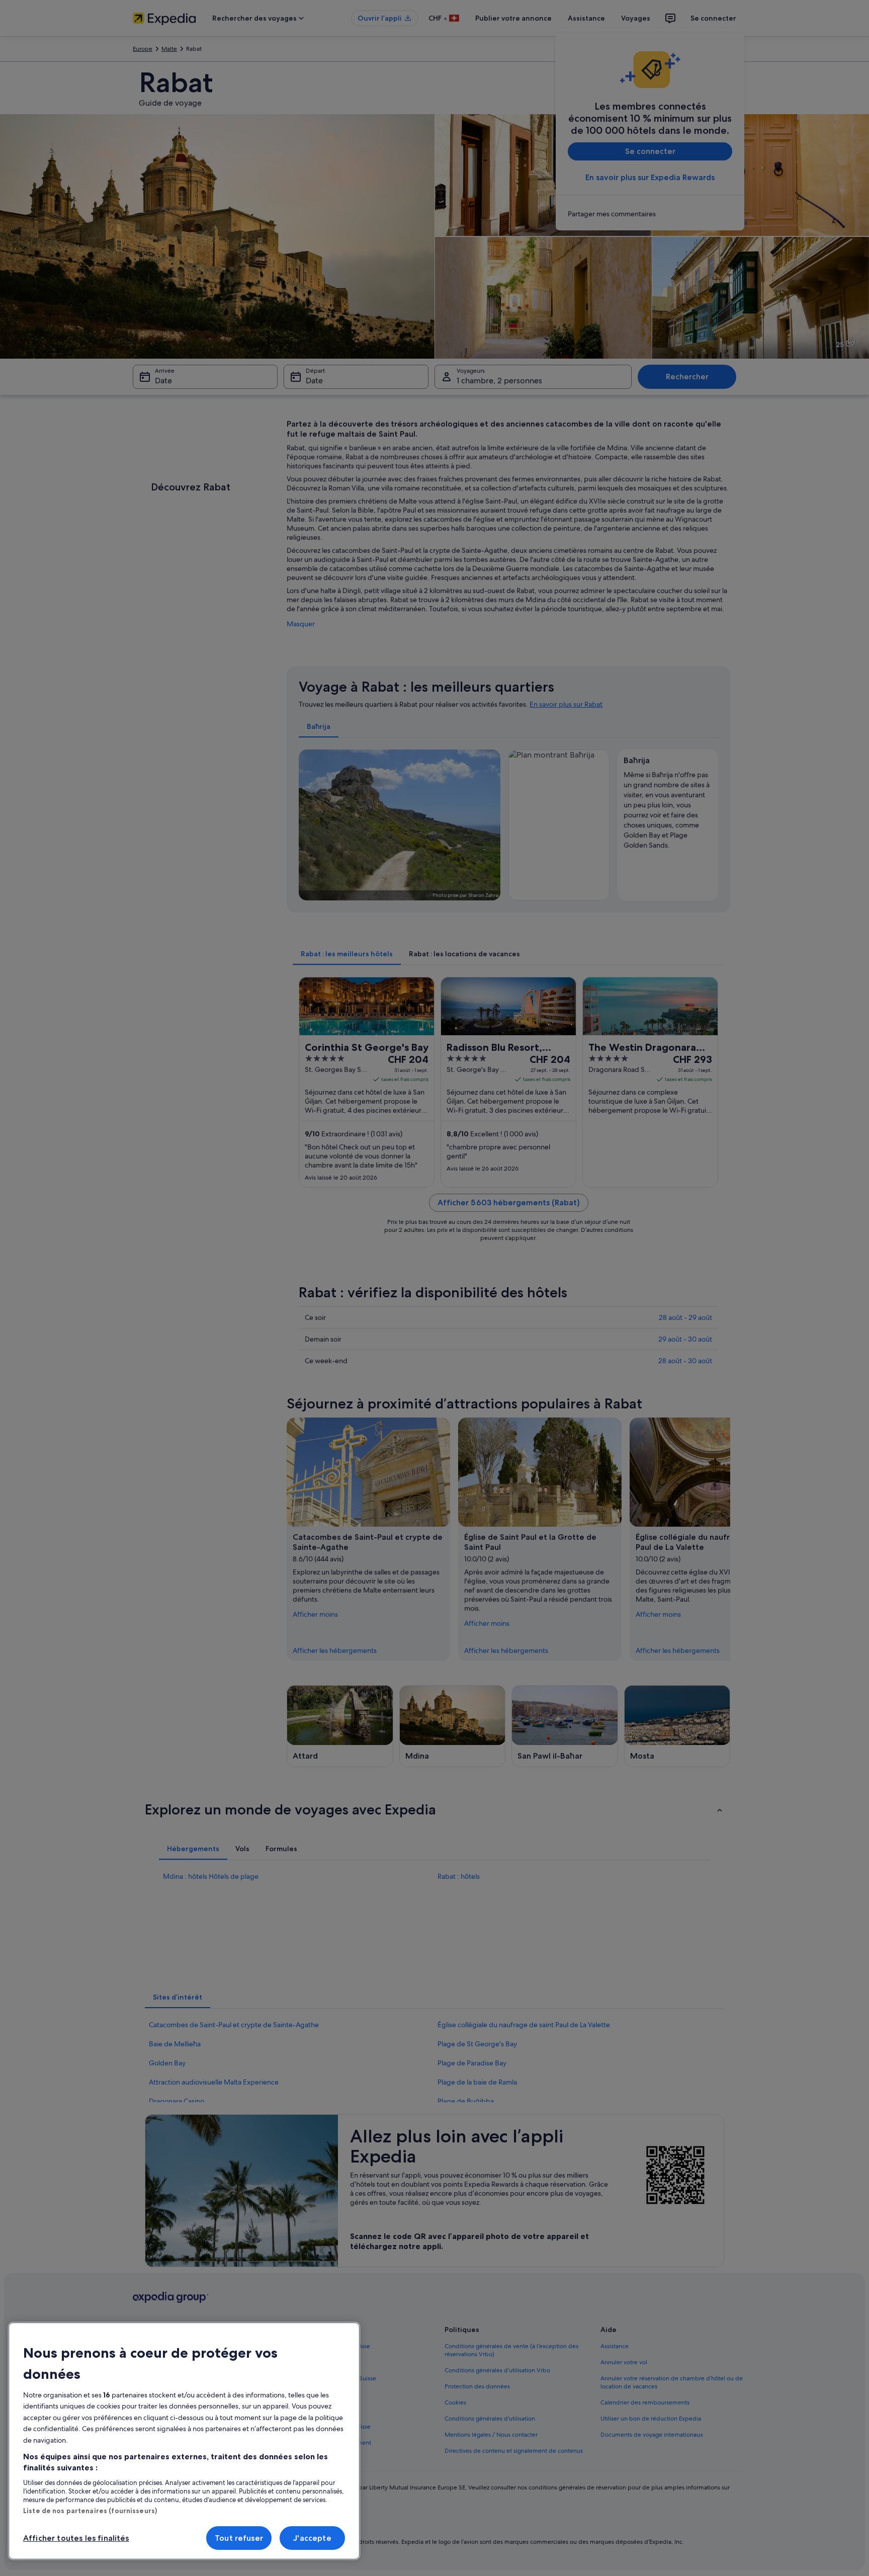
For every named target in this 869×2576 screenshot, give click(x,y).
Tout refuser (239, 2538)
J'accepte (312, 2538)
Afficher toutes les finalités (76, 2538)
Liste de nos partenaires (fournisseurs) (90, 2511)
